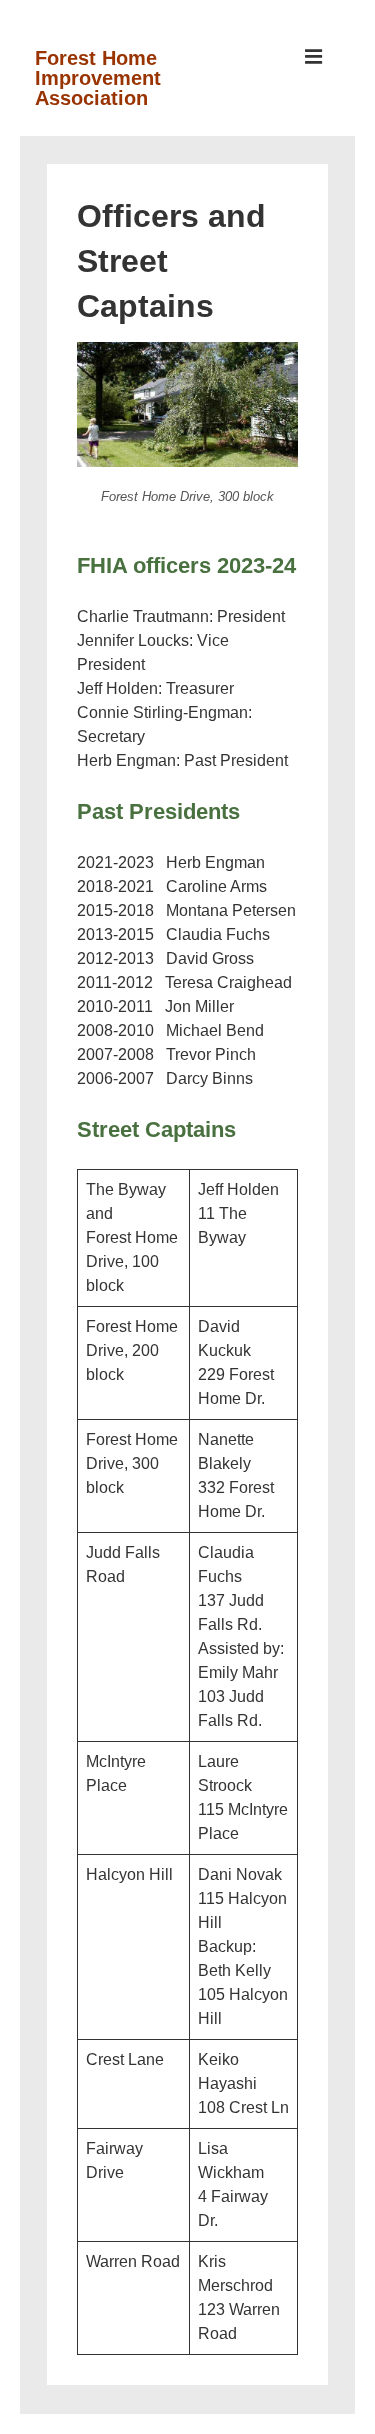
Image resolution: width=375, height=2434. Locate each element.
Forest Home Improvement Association (98, 78)
